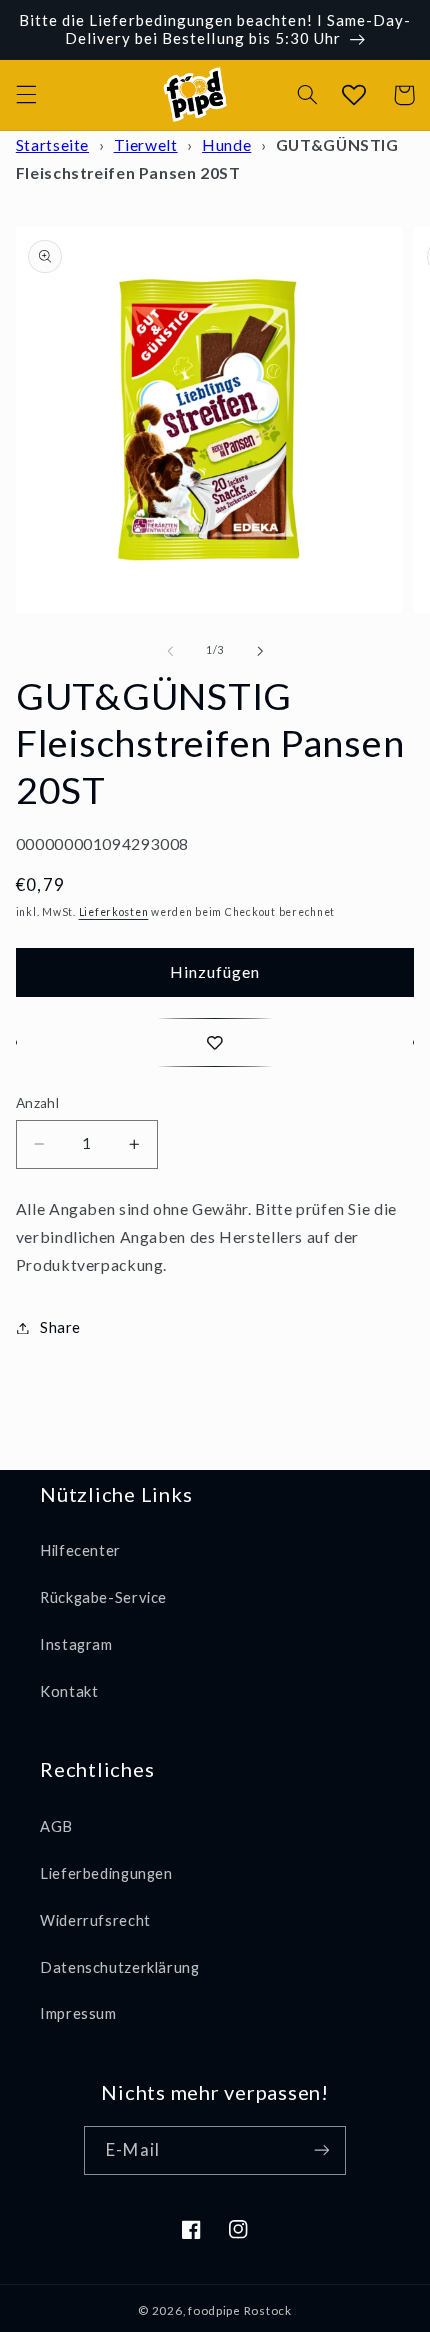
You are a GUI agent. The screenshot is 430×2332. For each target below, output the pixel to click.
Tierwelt (146, 144)
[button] (26, 95)
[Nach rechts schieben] (260, 651)
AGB (56, 1826)
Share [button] (60, 1327)
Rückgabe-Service (103, 1597)
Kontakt (69, 1691)
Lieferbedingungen (106, 1873)
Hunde (226, 144)
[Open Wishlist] (353, 95)
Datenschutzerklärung (120, 1967)
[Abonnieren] (321, 2150)
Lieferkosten (114, 912)
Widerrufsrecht (95, 1920)
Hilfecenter (80, 1550)
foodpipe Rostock (240, 2310)
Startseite (52, 144)
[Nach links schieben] (170, 651)
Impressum (78, 2013)
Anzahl (38, 1103)
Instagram (76, 1644)
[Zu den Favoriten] (215, 1042)
